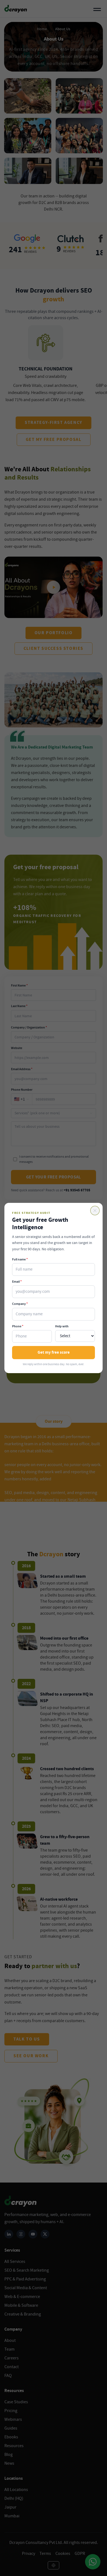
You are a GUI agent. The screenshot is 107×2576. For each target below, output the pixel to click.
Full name (20, 1259)
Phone (18, 1326)
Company (20, 1304)
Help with (62, 1326)
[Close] (95, 1211)
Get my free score (54, 1352)
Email (17, 1282)
